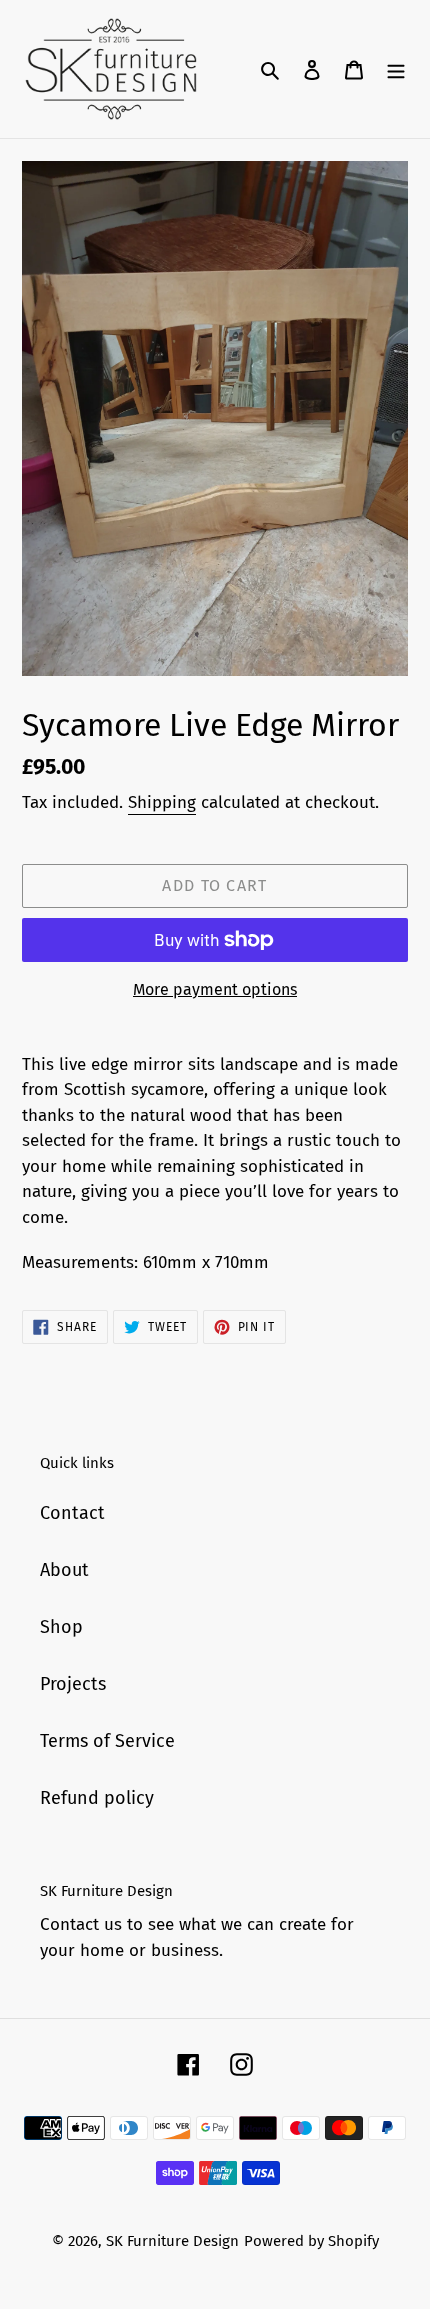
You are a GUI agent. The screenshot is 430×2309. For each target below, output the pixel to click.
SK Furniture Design (172, 2241)
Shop (61, 1627)
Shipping (162, 802)
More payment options (215, 989)
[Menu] (396, 69)
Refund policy (97, 1798)
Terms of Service (107, 1741)
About (64, 1570)
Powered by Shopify (311, 2241)
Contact (72, 1513)
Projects (73, 1684)
